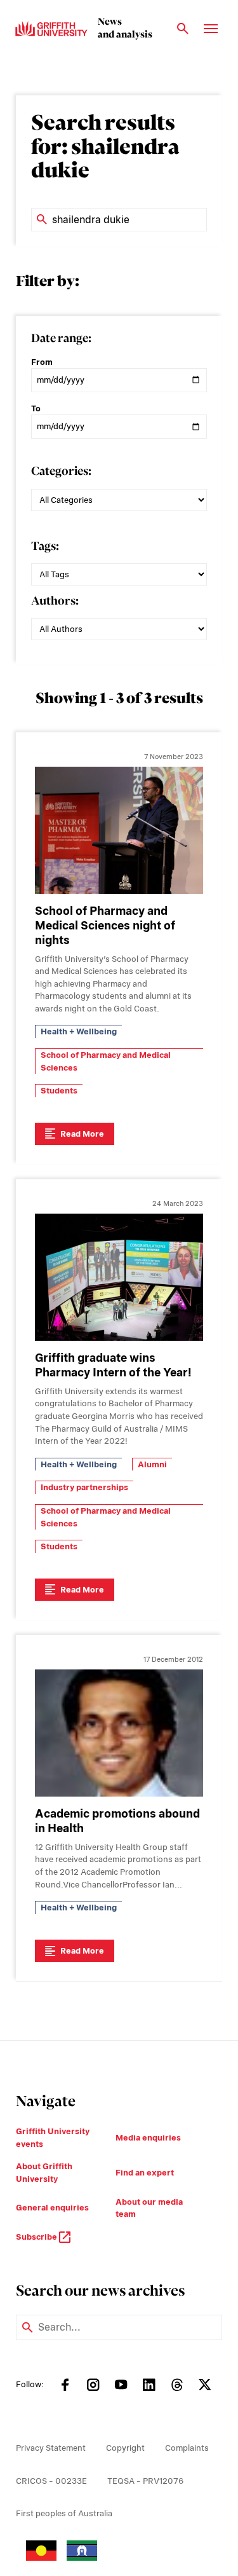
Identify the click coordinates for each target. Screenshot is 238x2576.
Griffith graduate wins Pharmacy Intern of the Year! (113, 1365)
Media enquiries (148, 2138)
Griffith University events (53, 2138)
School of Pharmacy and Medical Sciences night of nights (105, 925)
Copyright (125, 2448)
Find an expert (145, 2173)
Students (59, 1091)
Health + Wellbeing (79, 1031)
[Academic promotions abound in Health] (119, 1733)
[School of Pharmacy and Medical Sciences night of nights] (119, 830)
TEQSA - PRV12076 (145, 2481)
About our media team (149, 2208)
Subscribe (37, 2237)
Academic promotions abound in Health (117, 1821)
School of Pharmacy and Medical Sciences (106, 1061)
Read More (82, 1134)
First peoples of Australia (64, 2513)
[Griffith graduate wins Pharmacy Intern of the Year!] (119, 1277)
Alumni (152, 1464)
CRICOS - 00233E (51, 2481)
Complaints (187, 2448)
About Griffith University (44, 2173)
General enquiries (52, 2208)
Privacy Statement (51, 2448)
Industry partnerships (84, 1487)
